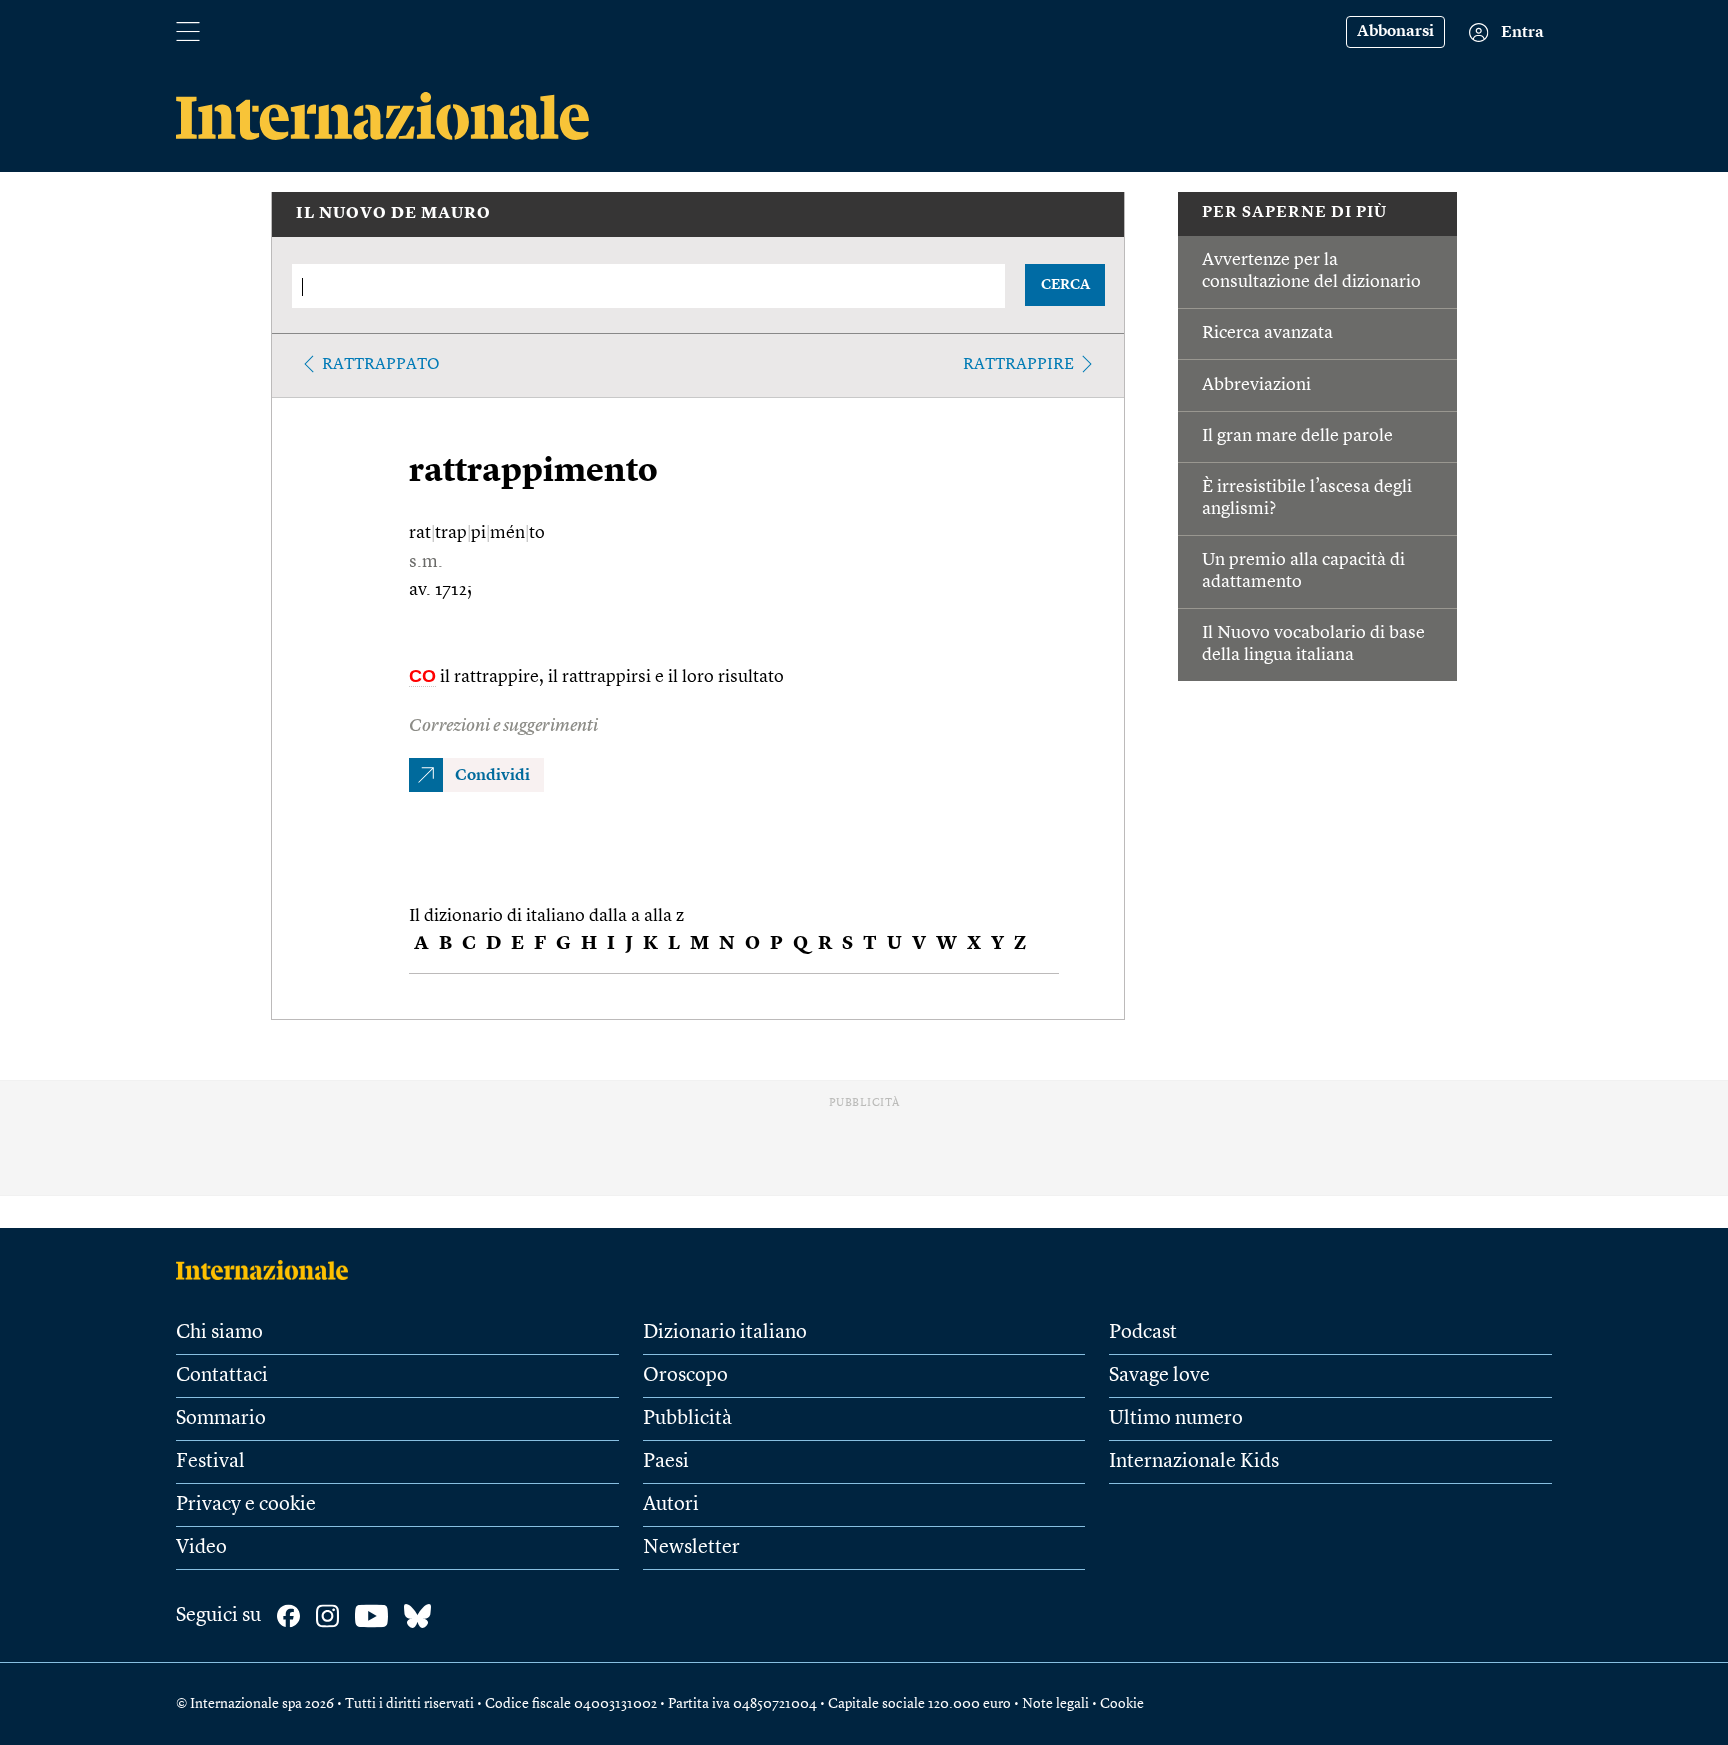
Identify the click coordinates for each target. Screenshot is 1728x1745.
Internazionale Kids (1194, 1462)
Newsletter (691, 1548)
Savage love (1159, 1376)
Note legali (1055, 1704)
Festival (210, 1462)
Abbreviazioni (1256, 385)
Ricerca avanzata (1267, 333)
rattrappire (1018, 365)
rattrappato (381, 365)
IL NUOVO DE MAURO (393, 214)
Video (201, 1548)
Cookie (1122, 1704)
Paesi (666, 1462)
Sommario (221, 1419)
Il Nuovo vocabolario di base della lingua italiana (1313, 644)
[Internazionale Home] (268, 1270)
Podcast (1143, 1333)
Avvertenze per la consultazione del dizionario (1311, 271)
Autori (671, 1505)
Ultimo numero (1176, 1419)
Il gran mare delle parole (1297, 436)
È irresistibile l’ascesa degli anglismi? (1307, 498)
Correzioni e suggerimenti (503, 726)
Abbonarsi (1395, 32)
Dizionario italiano (725, 1333)
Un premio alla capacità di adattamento (1303, 571)
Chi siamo (219, 1333)
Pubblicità (687, 1419)
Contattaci (222, 1376)
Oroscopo (685, 1376)
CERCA (1065, 285)
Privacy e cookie (246, 1505)
